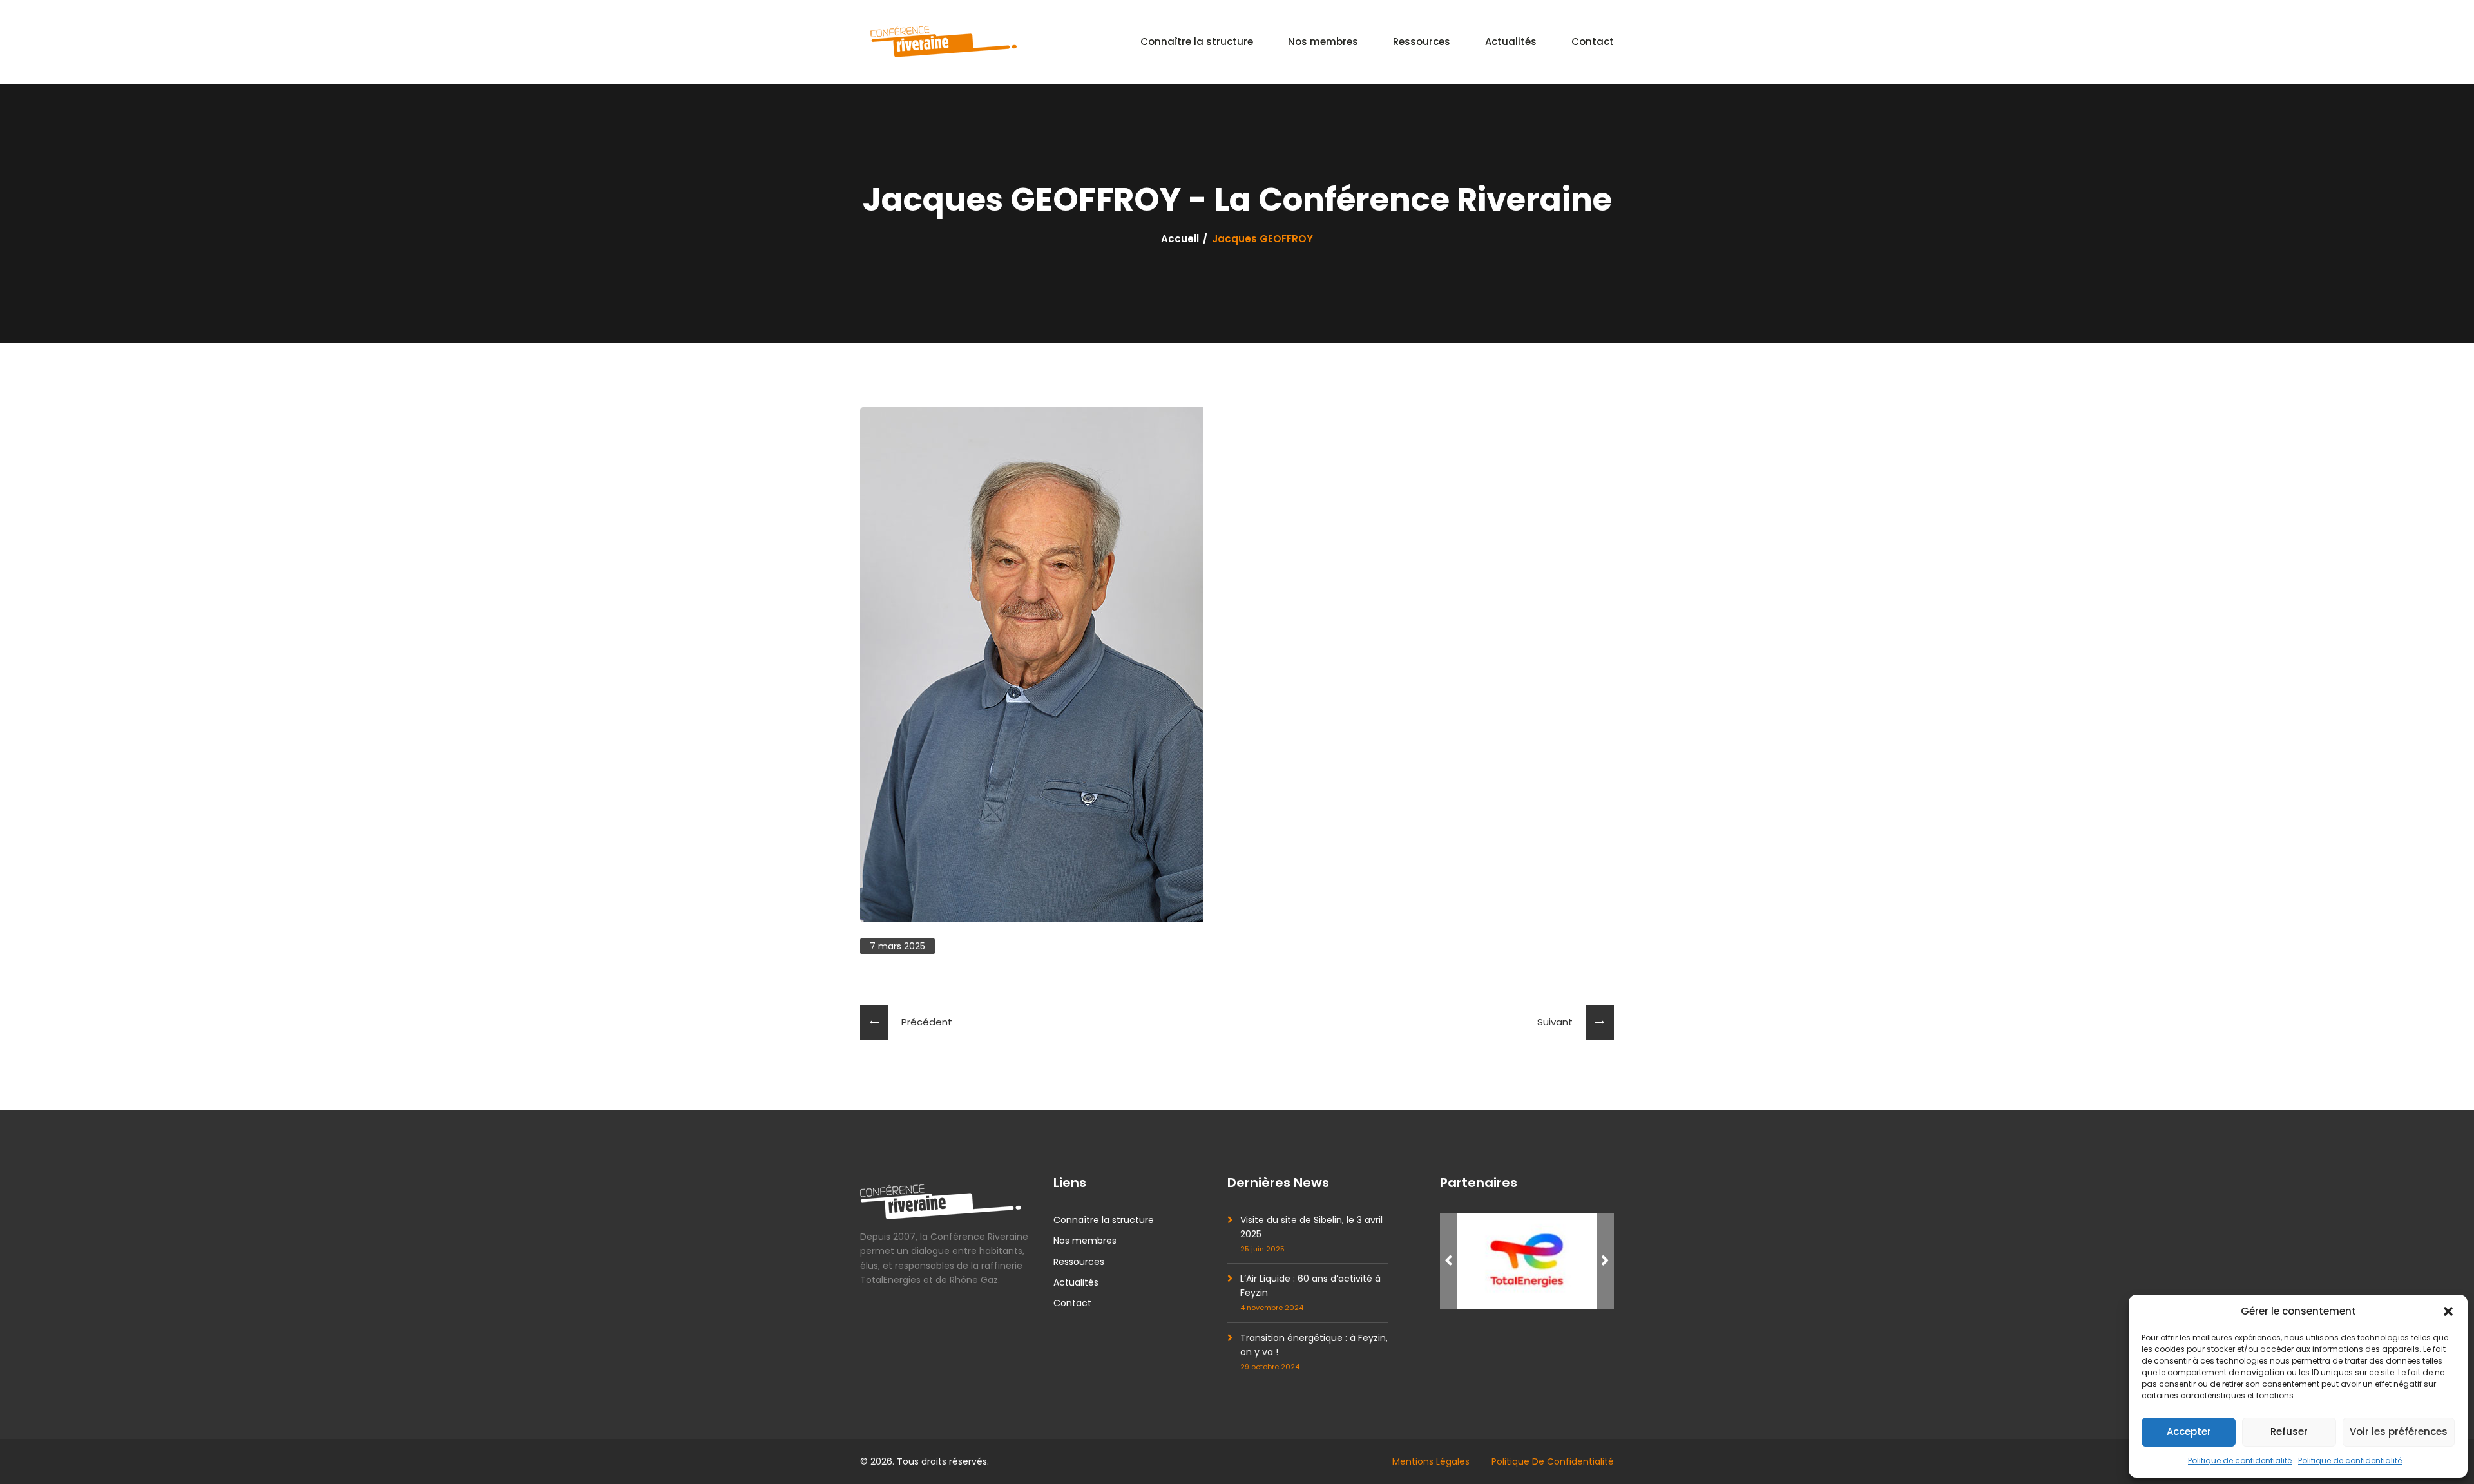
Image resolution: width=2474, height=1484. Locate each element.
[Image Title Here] (1527, 1261)
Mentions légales (1431, 1461)
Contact (1593, 42)
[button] (2448, 1311)
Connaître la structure (1197, 42)
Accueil (1180, 239)
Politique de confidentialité (2240, 1460)
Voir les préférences (2399, 1432)
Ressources (1422, 42)
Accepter (2189, 1432)
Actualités (1511, 42)
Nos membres (1323, 42)
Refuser (2289, 1432)
